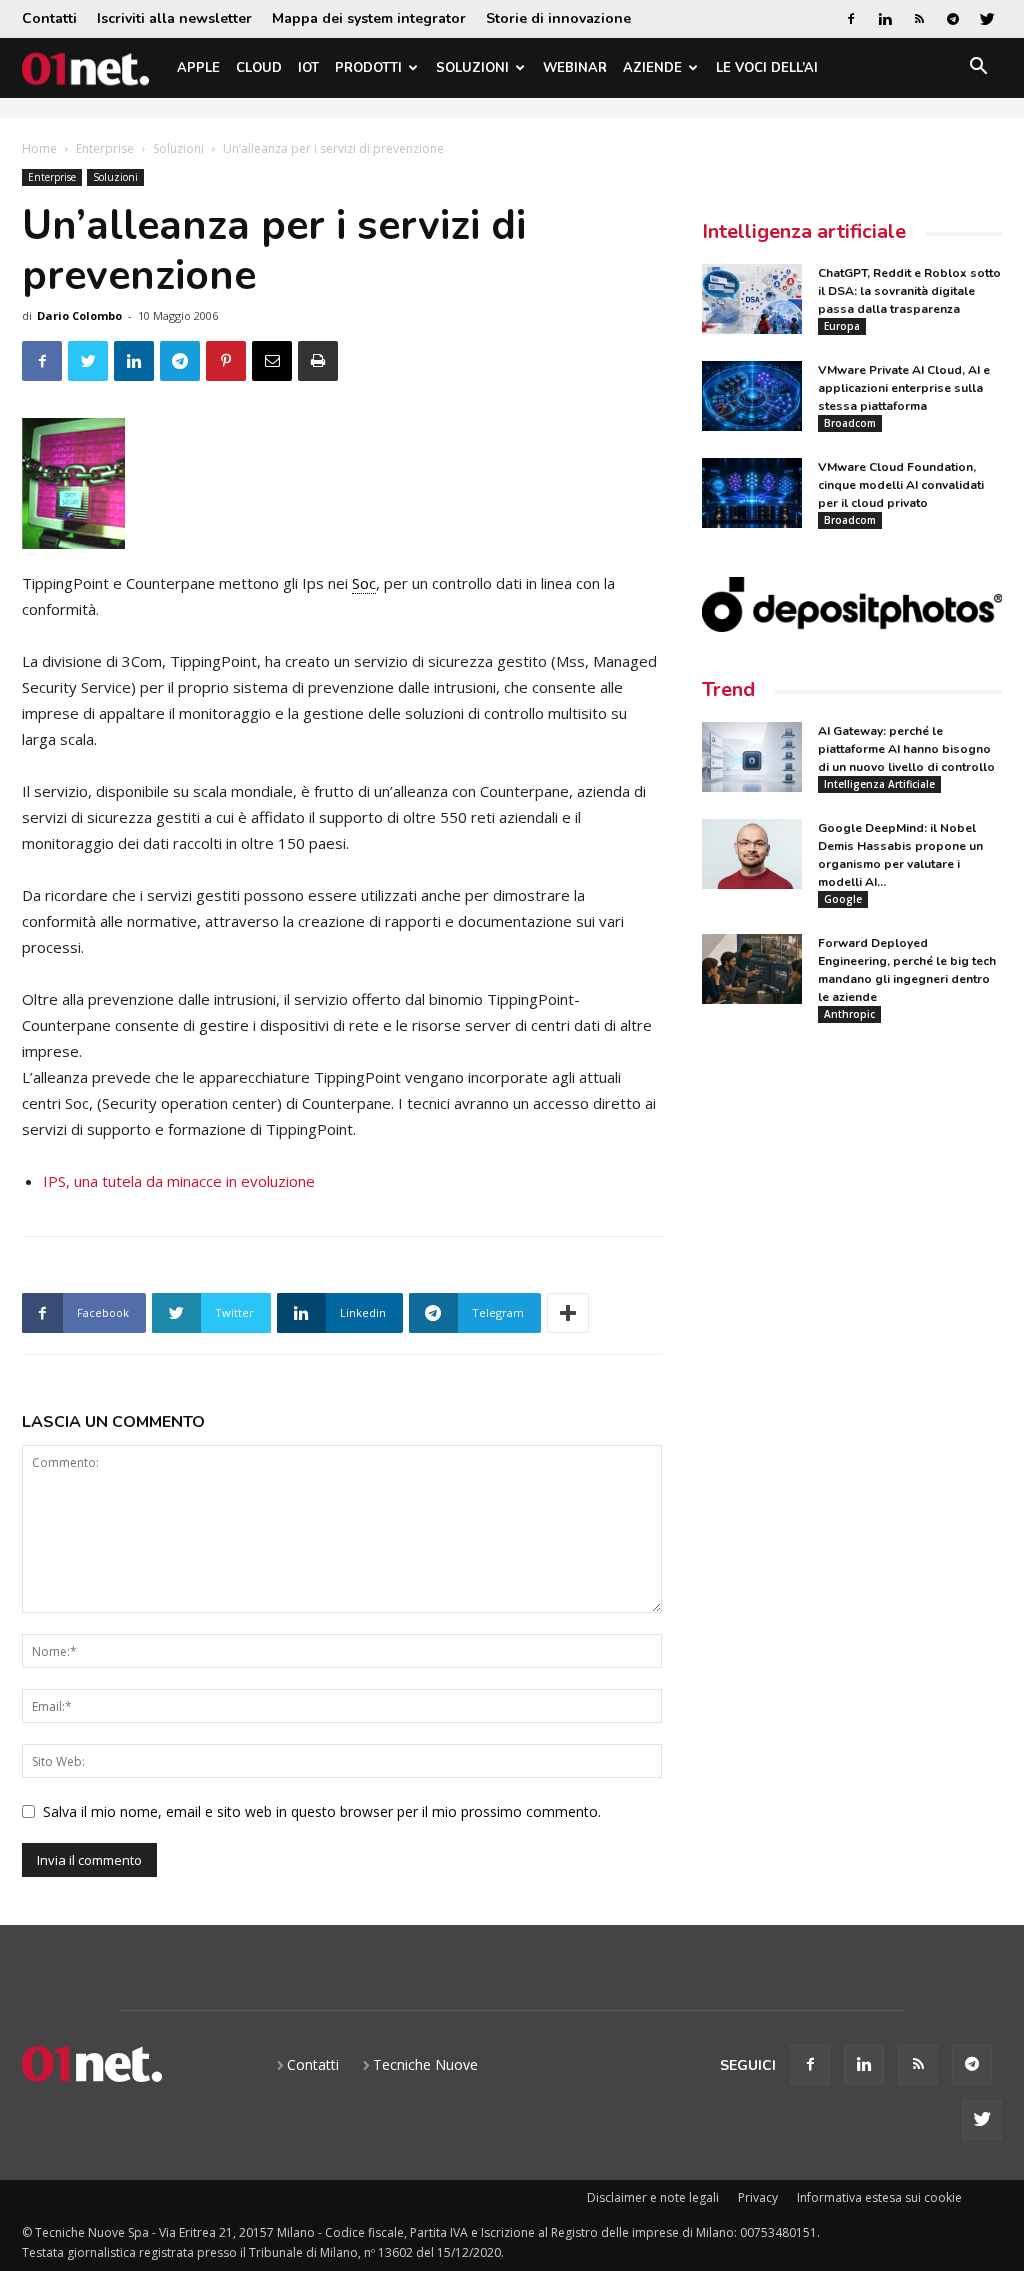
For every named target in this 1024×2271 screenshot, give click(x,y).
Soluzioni (472, 68)
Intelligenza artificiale (804, 231)
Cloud (259, 68)
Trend (728, 689)
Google (843, 899)
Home (39, 148)
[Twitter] (987, 19)
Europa (842, 326)
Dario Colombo (79, 315)
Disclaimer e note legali (653, 2197)
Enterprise (105, 148)
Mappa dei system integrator (369, 18)
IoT (308, 68)
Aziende (652, 68)
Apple (198, 68)
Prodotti (368, 68)
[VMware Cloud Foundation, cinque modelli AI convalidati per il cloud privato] (752, 493)
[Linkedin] (885, 19)
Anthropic (849, 1014)
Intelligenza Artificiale (879, 784)
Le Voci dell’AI (767, 68)
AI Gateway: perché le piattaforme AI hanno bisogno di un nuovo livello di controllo (906, 749)
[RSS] (919, 19)
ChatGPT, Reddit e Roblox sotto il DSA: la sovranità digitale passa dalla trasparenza (909, 291)
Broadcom (850, 423)
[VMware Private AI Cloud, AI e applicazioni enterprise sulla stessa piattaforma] (752, 396)
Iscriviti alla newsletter (174, 18)
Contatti (49, 18)
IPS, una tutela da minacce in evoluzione (179, 1181)
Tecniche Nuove (425, 2064)
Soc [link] (364, 583)
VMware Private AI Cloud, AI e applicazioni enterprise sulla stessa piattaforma (904, 388)
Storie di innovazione (558, 18)
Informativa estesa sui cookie (879, 2197)
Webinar (575, 68)
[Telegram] (953, 19)
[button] (978, 69)
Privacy (758, 2197)
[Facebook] (851, 19)
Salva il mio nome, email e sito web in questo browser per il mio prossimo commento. (322, 1811)
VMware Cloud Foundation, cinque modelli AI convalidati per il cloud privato (901, 485)
